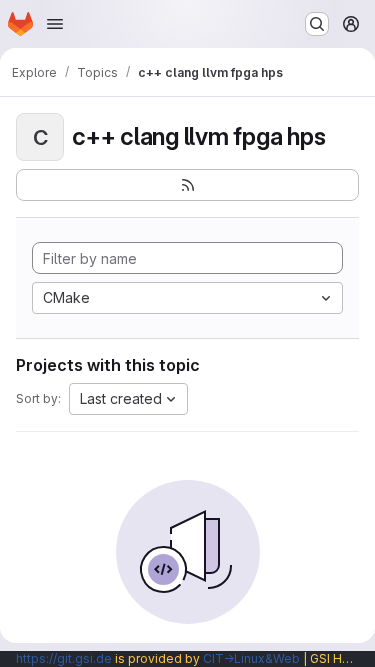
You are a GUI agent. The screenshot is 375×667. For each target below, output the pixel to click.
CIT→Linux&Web (251, 658)
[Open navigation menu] (55, 24)
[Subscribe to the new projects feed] (187, 185)
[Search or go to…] (317, 24)
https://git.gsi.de (64, 658)
